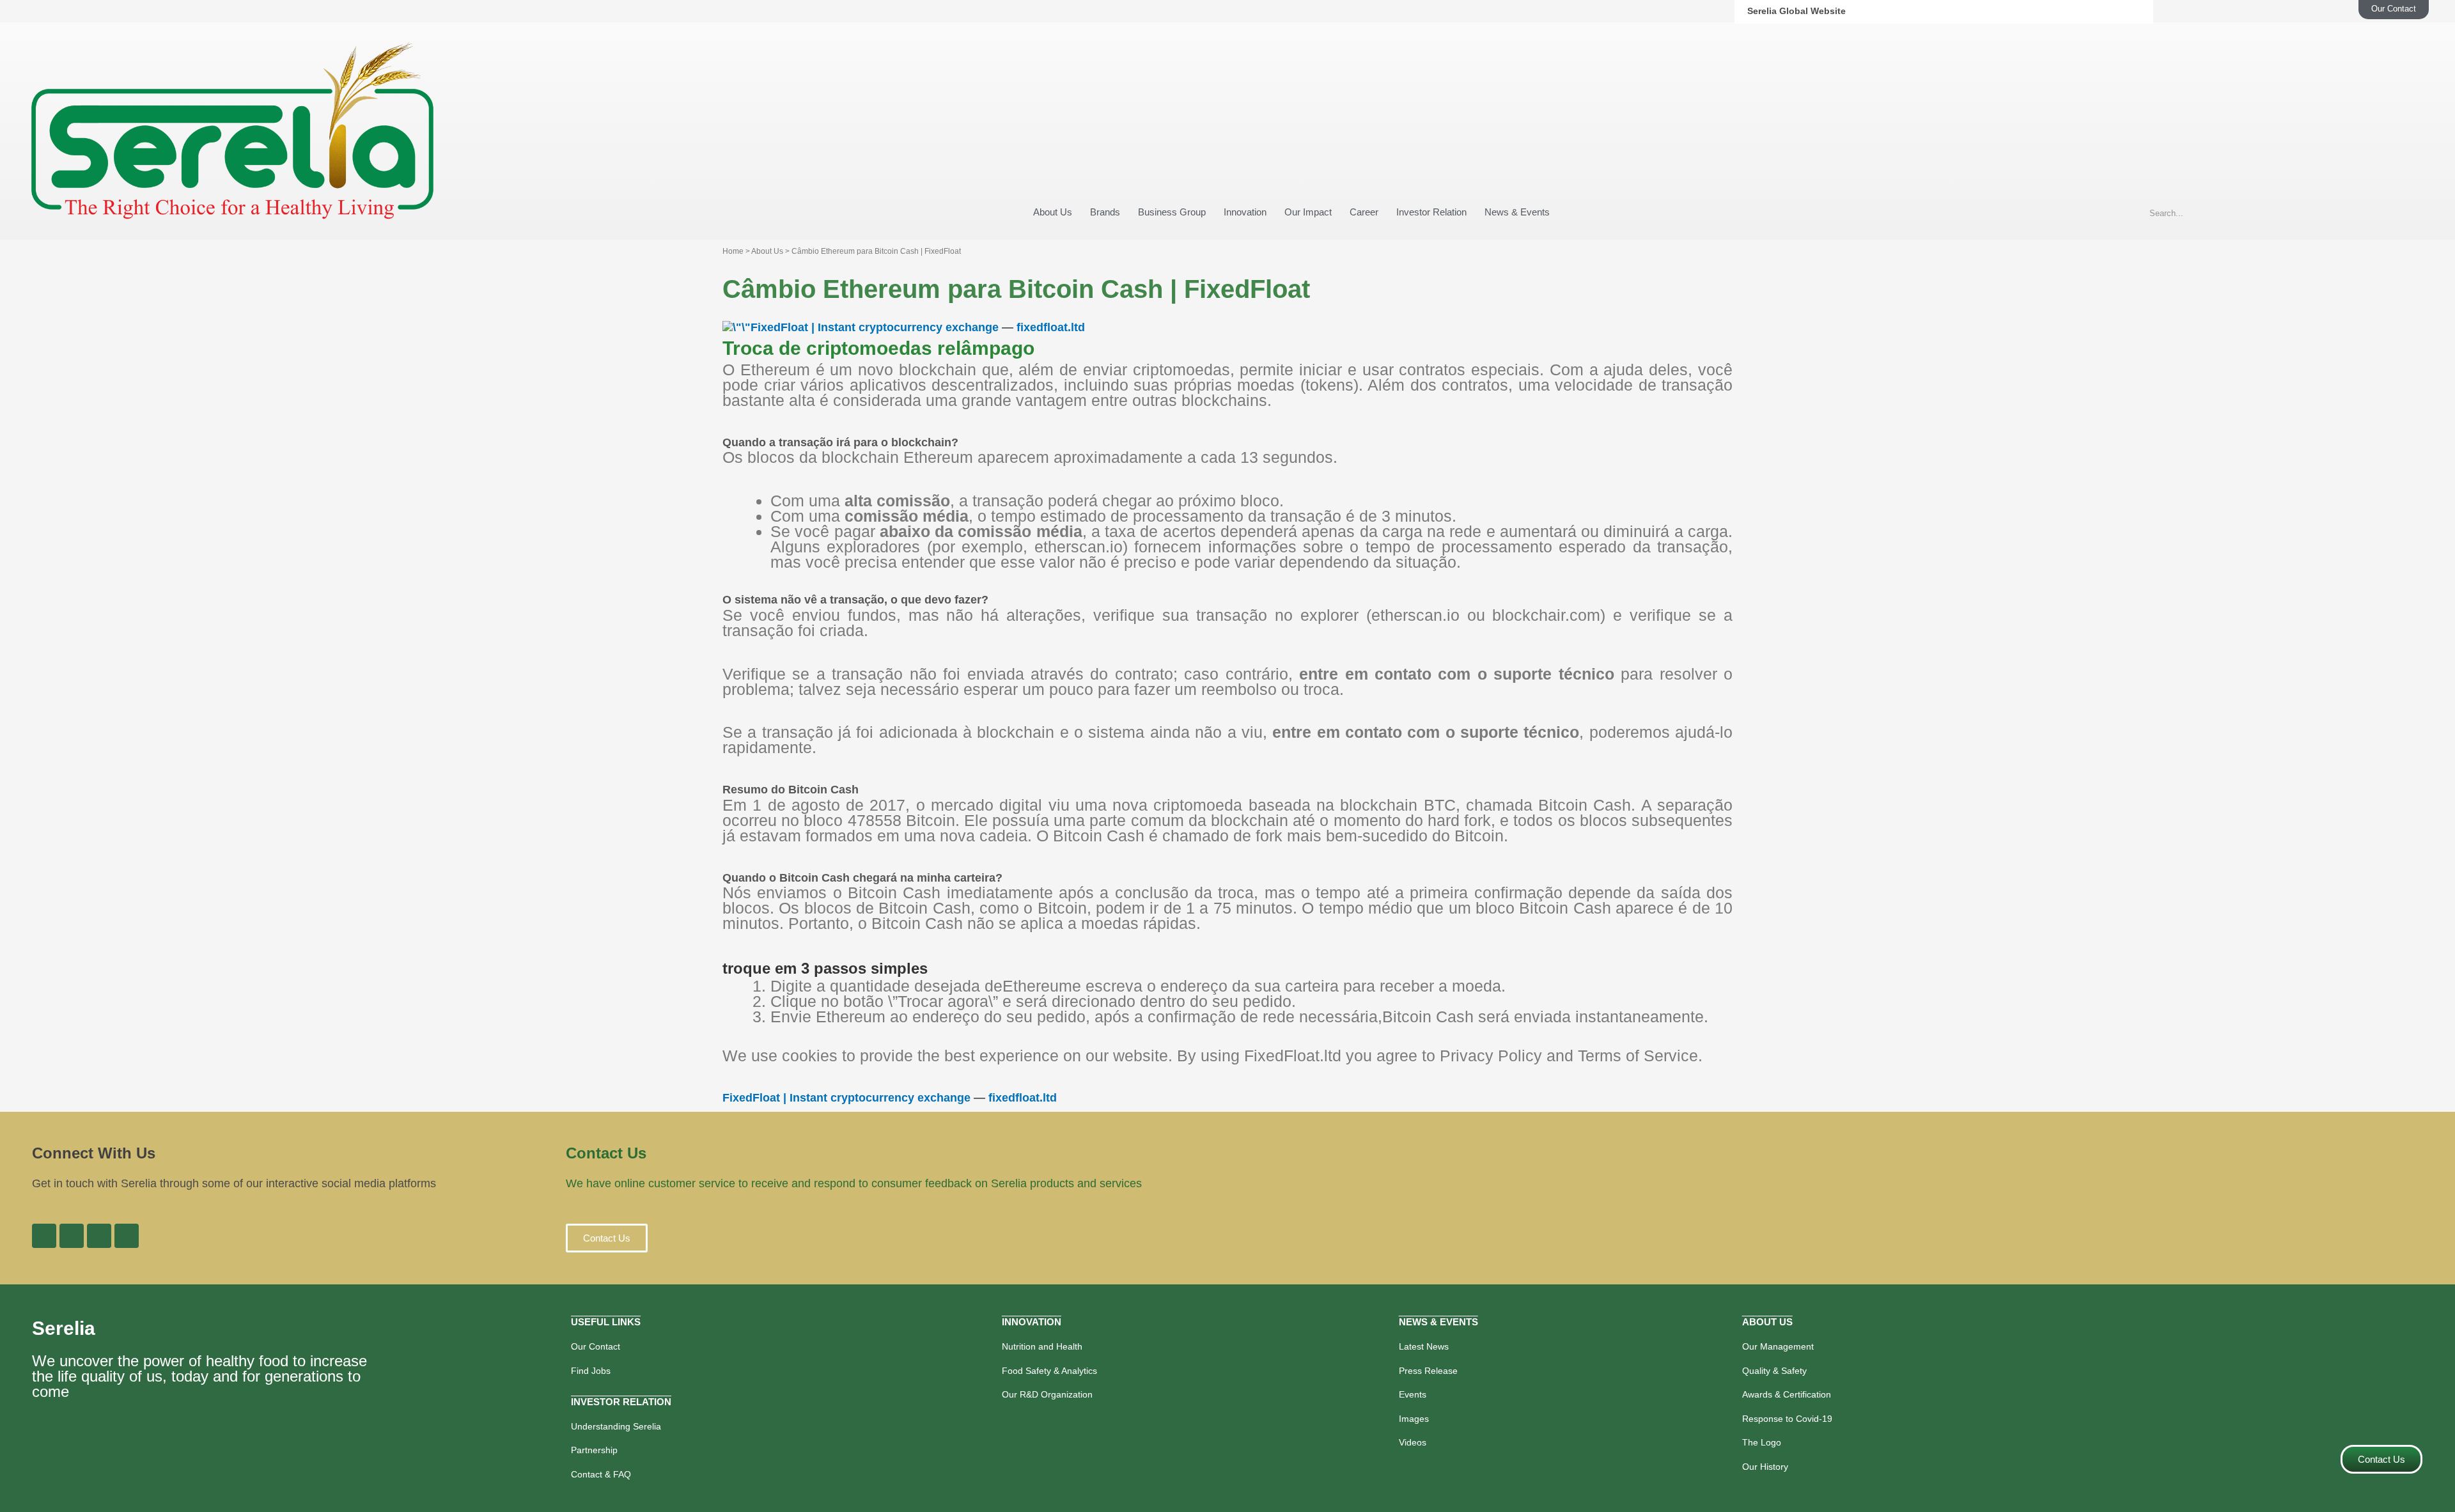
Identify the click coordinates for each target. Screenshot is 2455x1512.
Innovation (1245, 212)
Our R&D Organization (1047, 1394)
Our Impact (1308, 212)
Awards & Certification (1787, 1394)
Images (1414, 1419)
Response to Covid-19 (1787, 1419)
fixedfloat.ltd (1051, 327)
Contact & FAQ (601, 1474)
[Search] (2405, 214)
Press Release (1428, 1371)
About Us (1053, 212)
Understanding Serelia (616, 1426)
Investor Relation (1431, 212)
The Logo (1762, 1442)
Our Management (1778, 1346)
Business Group (1172, 212)
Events (1413, 1394)
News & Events (1517, 212)
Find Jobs (591, 1371)
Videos (1413, 1442)
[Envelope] (127, 1236)
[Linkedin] (72, 1236)
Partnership (594, 1450)
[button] (607, 1238)
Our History (1765, 1467)
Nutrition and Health (1042, 1346)
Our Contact (596, 1346)
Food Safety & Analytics (1049, 1371)
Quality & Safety (1774, 1371)
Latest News (1424, 1346)
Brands (1105, 212)
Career (1364, 212)
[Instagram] (99, 1236)
